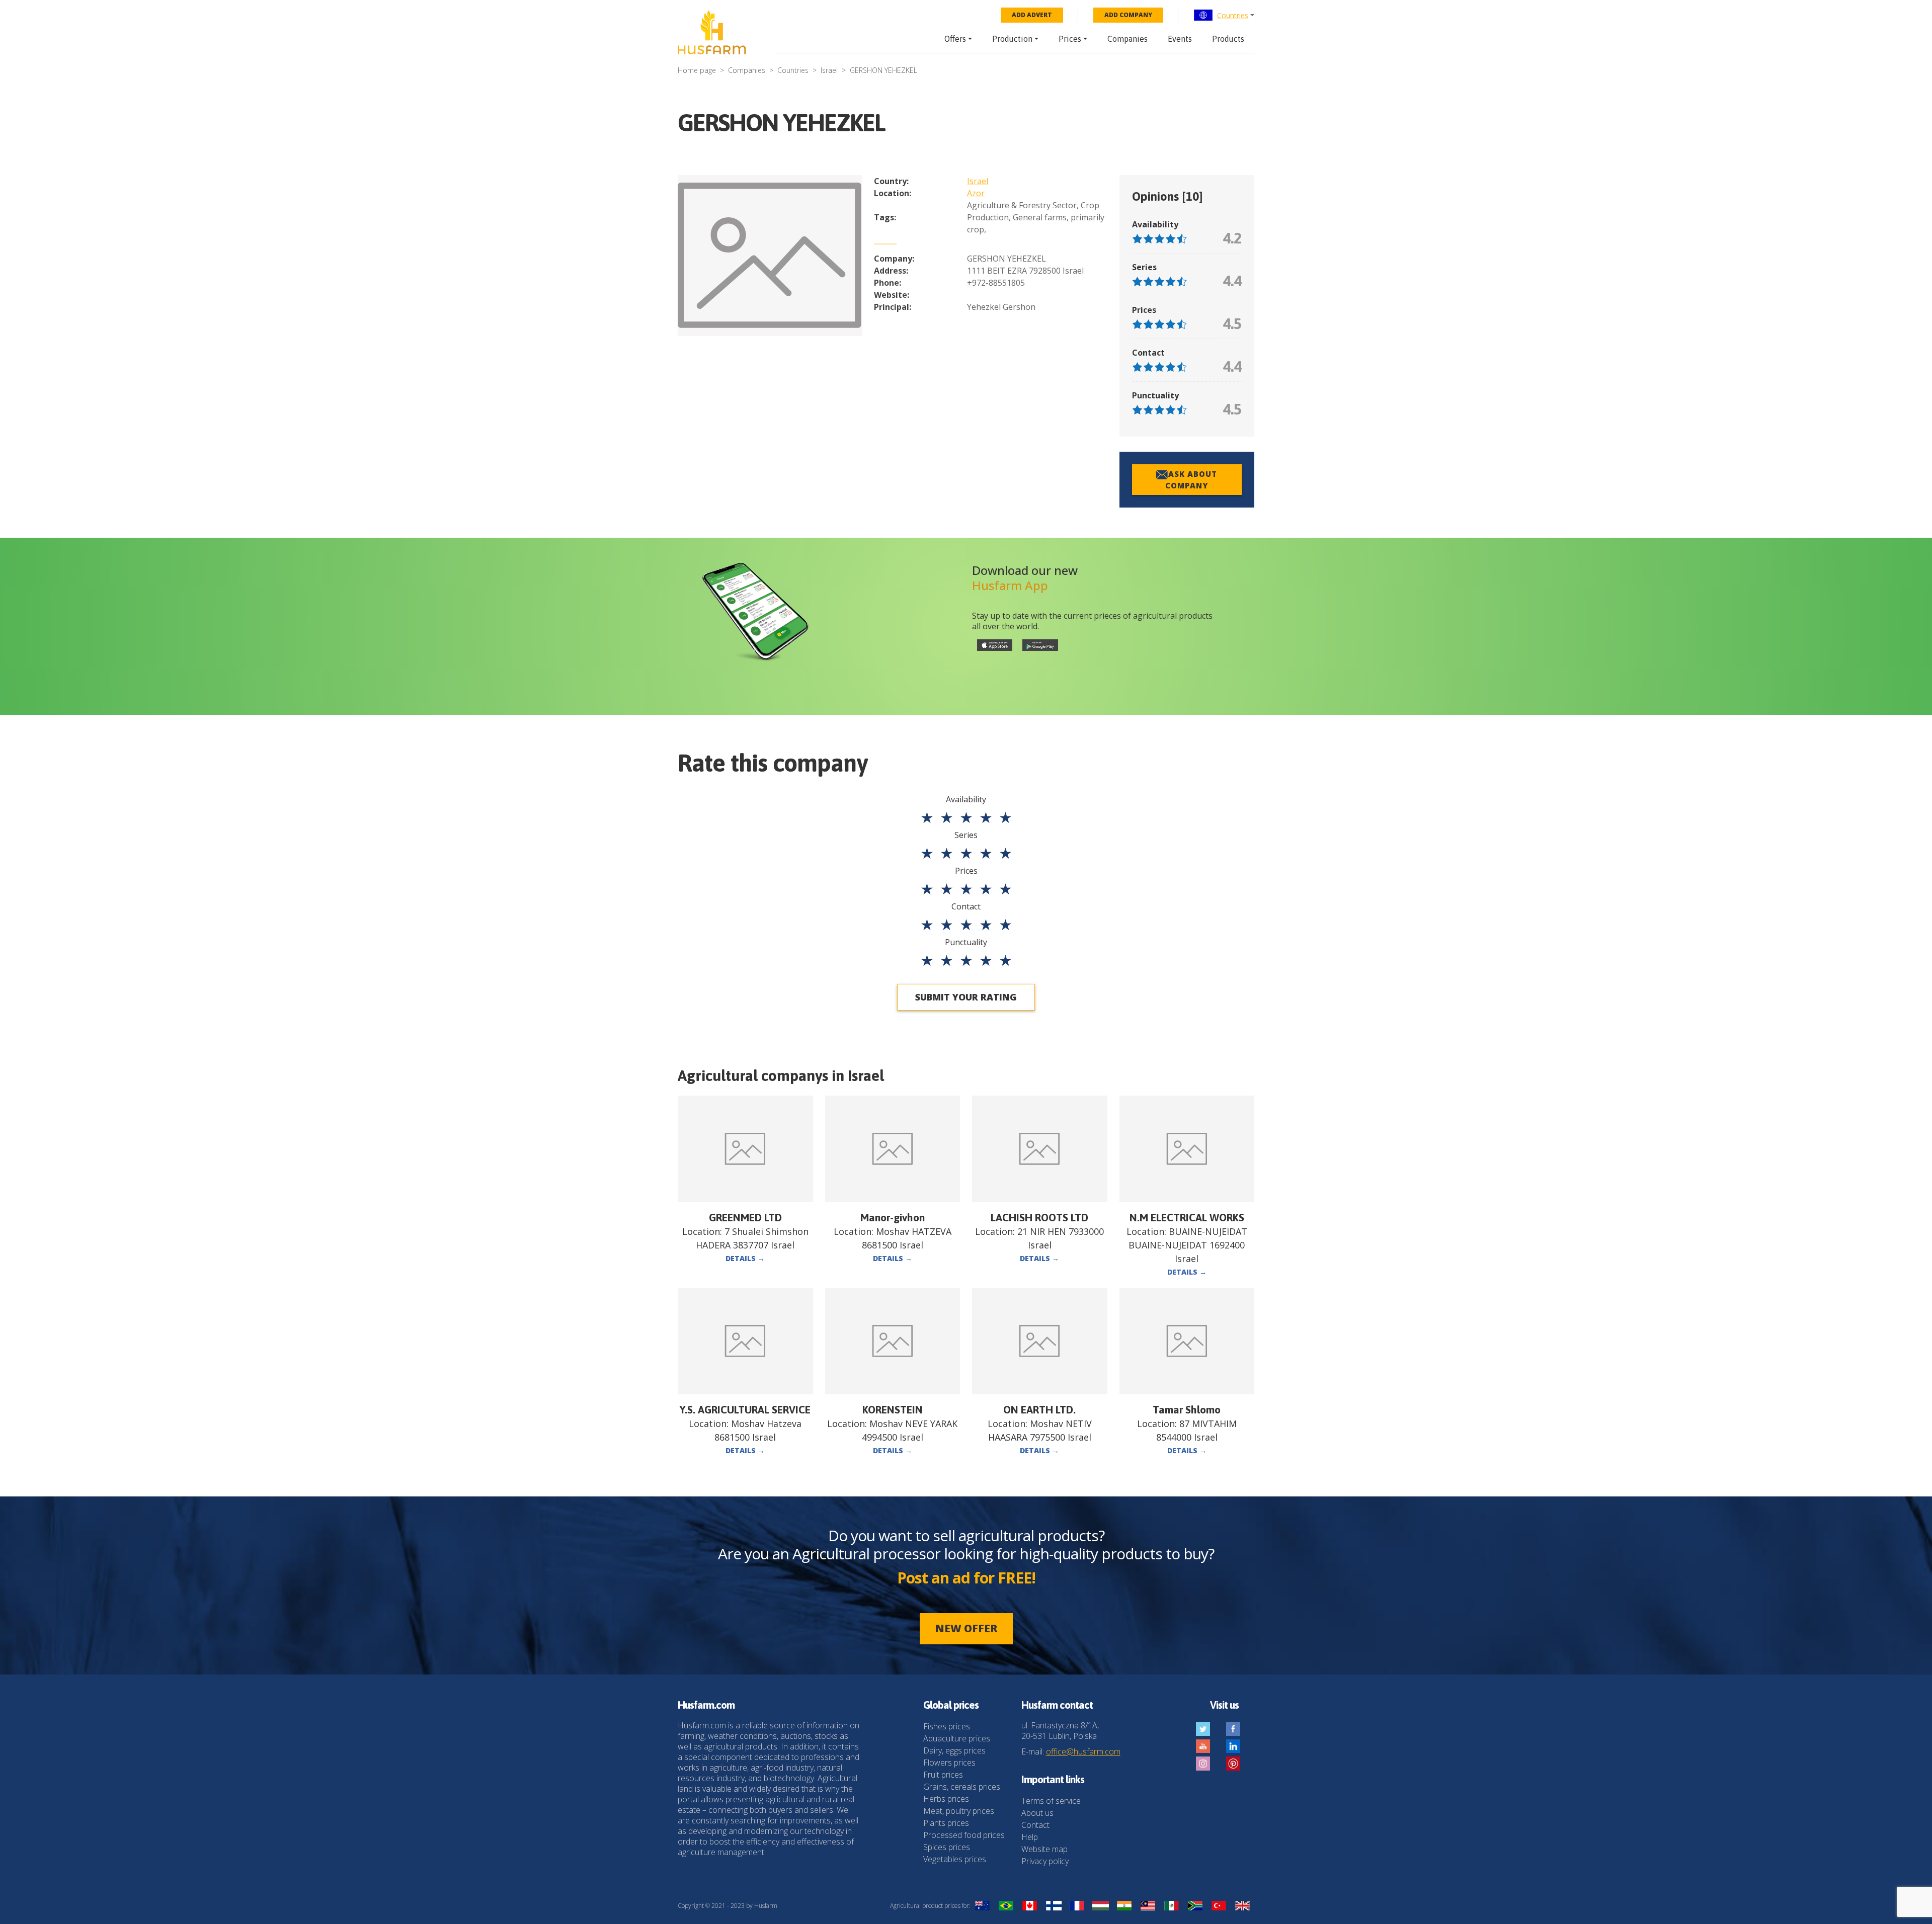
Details (745, 1258)
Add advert (1032, 15)
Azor (976, 193)
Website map (1044, 1849)
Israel (829, 70)
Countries (1233, 15)
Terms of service (1051, 1801)
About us (1037, 1813)
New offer (966, 1628)
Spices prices (947, 1847)
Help (1030, 1837)
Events (1180, 39)
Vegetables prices (955, 1859)
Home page (697, 70)
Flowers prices (949, 1763)
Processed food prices (964, 1835)
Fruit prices (943, 1775)
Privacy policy (1045, 1861)
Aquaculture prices (957, 1738)
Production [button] (1012, 39)
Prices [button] (1070, 39)
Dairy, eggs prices (954, 1750)
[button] (1224, 15)
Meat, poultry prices (959, 1811)
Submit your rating (966, 997)
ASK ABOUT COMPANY (1191, 480)
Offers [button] (955, 39)
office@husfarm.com (1083, 1751)
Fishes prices (947, 1726)
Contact (1035, 1825)
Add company (1128, 15)
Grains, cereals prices (962, 1787)
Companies (1128, 39)
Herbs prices (946, 1799)
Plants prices (946, 1823)
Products (1228, 39)
